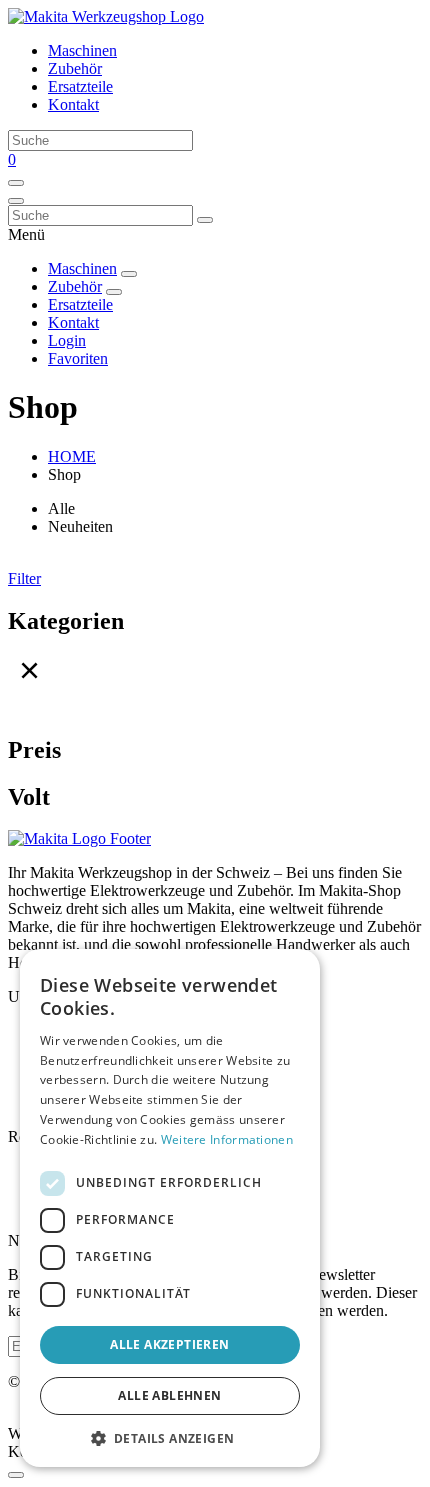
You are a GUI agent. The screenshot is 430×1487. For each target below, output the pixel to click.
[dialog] (170, 1208)
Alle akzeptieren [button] (169, 1344)
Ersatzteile (80, 86)
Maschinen (82, 50)
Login (67, 340)
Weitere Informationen (227, 1139)
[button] (170, 1437)
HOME (72, 456)
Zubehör (75, 68)
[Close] (16, 1475)
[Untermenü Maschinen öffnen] (129, 274)
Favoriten (78, 358)
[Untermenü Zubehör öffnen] (114, 292)
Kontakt (73, 104)
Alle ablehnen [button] (169, 1395)
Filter (24, 578)
